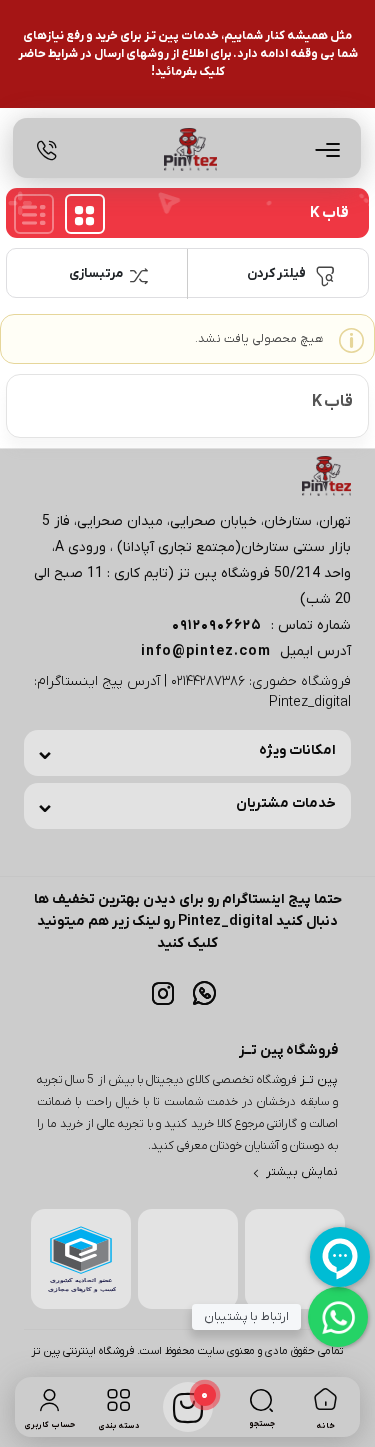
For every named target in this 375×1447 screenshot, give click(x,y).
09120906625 (217, 625)
